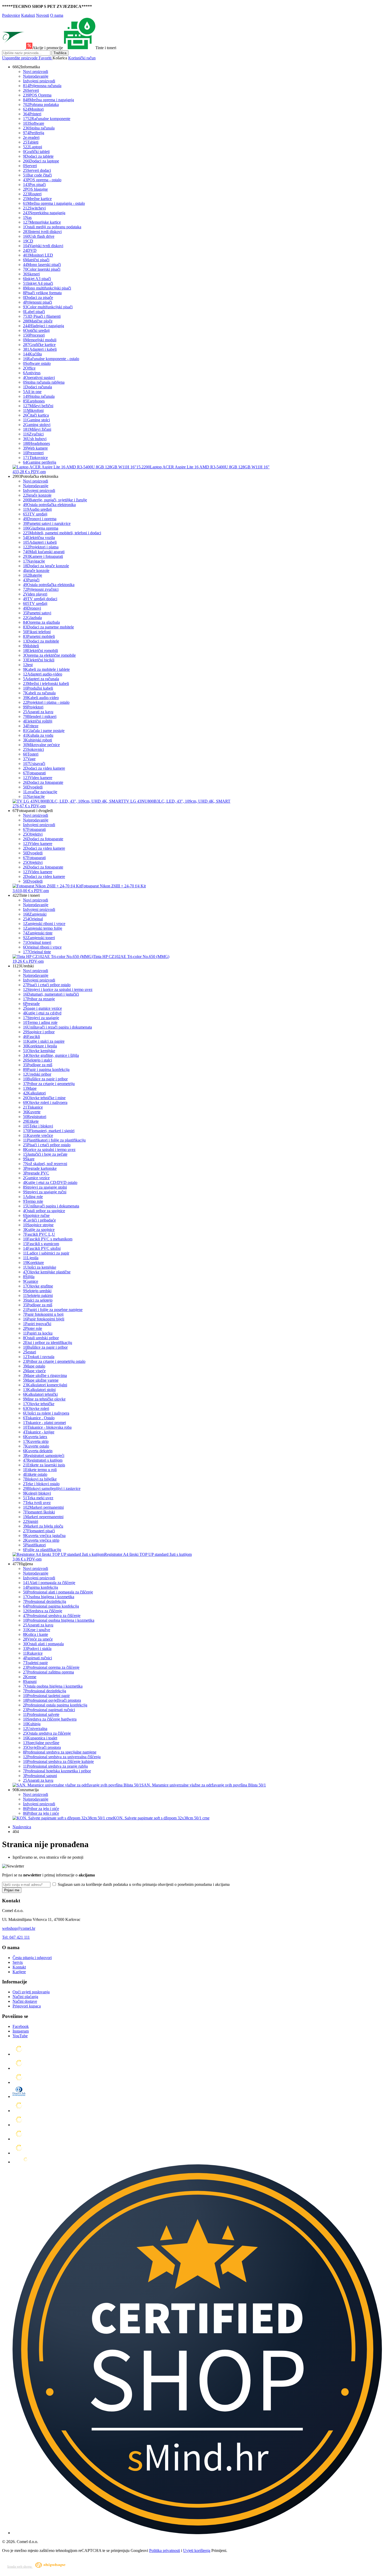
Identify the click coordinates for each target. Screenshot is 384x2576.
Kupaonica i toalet (40, 1738)
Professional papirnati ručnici (49, 1710)
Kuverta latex (35, 1437)
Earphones (34, 401)
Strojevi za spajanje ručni (45, 1192)
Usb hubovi (35, 439)
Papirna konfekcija (40, 1587)
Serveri (31, 90)
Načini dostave (25, 2001)
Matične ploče (38, 321)
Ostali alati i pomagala (43, 1644)
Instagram (21, 2031)
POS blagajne (35, 189)
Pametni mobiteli (39, 636)
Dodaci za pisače (38, 297)
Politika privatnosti (165, 2551)
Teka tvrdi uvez (37, 1503)
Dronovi (32, 608)
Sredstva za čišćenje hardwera (50, 1719)
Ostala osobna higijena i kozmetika (53, 1686)
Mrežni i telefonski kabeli (46, 683)
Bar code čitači (37, 175)
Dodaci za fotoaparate (43, 782)
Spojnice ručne (36, 1215)
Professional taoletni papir (46, 1696)
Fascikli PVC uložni (42, 1248)
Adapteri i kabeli (40, 349)
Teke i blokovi (38, 1126)
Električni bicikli (39, 660)
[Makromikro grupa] (14, 48)
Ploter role (33, 1328)
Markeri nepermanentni (43, 1517)
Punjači (31, 580)
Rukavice (33, 1653)
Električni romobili (40, 651)
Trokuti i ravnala (39, 1357)
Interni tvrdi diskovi (42, 232)
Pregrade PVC (36, 1173)
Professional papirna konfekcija (51, 1606)
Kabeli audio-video (41, 698)
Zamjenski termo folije (43, 928)
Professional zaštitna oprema (48, 1672)
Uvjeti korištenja (197, 2551)
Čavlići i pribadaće (39, 1220)
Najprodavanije (36, 76)
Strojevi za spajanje (41, 1018)
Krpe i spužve (37, 1630)
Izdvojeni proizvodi (39, 81)
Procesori (34, 335)
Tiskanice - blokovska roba (47, 1427)
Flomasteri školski (39, 1512)
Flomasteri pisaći (39, 1531)
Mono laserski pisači (42, 265)
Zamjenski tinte (38, 933)
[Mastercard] (19, 2054)
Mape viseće (34, 1371)
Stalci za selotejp (38, 1300)
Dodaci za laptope (41, 161)
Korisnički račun (82, 58)
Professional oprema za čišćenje (51, 1667)
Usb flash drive (39, 236)
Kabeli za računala (39, 693)
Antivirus (32, 373)
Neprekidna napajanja (44, 213)
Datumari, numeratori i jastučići (51, 994)
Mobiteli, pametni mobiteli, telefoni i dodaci (62, 533)
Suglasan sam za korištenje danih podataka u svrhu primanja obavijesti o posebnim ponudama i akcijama (143, 1884)
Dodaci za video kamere (44, 768)
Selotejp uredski (37, 1291)
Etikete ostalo (35, 1474)
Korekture (33, 1263)
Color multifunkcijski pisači (48, 307)
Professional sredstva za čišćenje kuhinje (58, 1761)
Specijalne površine (41, 1743)
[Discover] (19, 2111)
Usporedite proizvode (20, 58)
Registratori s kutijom (43, 1460)
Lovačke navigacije (40, 792)
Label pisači (34, 312)
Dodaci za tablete (38, 156)
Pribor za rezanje (39, 999)
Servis (18, 1962)
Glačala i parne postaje (44, 731)
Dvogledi (33, 787)
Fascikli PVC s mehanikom (48, 1239)
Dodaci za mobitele (41, 641)
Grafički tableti (36, 152)
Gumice (31, 1281)
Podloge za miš (38, 1065)
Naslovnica (22, 1827)
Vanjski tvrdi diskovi (43, 246)
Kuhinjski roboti (37, 740)
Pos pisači (34, 185)
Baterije (33, 575)
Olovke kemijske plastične (47, 1272)
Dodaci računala (37, 387)
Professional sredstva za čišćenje (52, 1616)
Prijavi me (12, 1890)
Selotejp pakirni (38, 1295)
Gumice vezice (36, 1178)
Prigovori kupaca (27, 2006)
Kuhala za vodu (38, 735)
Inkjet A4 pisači (38, 283)
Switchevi (34, 208)
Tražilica (60, 53)
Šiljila (29, 1277)
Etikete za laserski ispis (44, 1465)
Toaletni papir (35, 1663)
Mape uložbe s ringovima (45, 1375)
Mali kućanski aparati (44, 552)
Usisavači (34, 764)
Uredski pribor (37, 1074)
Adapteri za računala (41, 679)
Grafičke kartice (39, 345)
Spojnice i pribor (39, 1032)
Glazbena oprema (41, 528)
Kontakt (19, 1967)
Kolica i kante (36, 1634)
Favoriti (46, 58)
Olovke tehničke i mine (44, 1098)
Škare (29, 1159)
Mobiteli (31, 646)
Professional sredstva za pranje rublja (55, 1766)
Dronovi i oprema (40, 519)
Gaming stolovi (37, 425)
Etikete (31, 1121)
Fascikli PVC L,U (39, 1234)
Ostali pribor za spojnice (44, 1211)
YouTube (20, 2036)
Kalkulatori (34, 1093)
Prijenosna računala (42, 86)
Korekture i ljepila (40, 1046)
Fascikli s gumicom (41, 1244)
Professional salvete (41, 1714)
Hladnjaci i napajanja (43, 326)
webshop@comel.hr (19, 1928)
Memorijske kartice (42, 222)
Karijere (19, 1972)
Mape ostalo (34, 1366)
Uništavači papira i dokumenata (51, 1206)
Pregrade (31, 1004)
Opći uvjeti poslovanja (31, 1992)
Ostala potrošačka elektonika (49, 585)
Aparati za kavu (38, 712)
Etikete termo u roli (40, 1470)
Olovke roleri (36, 1408)
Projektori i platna (41, 547)
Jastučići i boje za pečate (45, 1154)
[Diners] (19, 2096)
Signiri (31, 1521)
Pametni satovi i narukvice (47, 523)
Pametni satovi (37, 613)
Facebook (21, 2026)
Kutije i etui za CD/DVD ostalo (50, 1182)
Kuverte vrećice (38, 1135)
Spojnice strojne (38, 1225)
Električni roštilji (38, 721)
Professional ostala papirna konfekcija (55, 1705)
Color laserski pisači (42, 269)
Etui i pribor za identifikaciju (48, 1343)
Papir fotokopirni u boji (43, 1314)
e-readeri (31, 137)
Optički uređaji (36, 330)
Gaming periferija (40, 462)
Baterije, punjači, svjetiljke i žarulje (55, 500)
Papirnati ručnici (37, 1658)
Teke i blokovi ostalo (41, 1484)
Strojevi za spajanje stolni (45, 1187)
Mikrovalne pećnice (41, 745)
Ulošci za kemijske (40, 1267)
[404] (197, 2533)
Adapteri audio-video (43, 674)
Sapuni (30, 1681)
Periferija (34, 133)
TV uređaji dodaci (40, 599)
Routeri (32, 194)
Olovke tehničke (39, 1404)
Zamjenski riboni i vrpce (44, 924)
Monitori (33, 109)
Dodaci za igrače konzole (46, 566)
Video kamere (38, 778)
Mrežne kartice (37, 199)
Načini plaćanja (25, 1997)
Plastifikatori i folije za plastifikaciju (54, 1140)
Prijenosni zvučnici (41, 589)
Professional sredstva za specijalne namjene (60, 1752)
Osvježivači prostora (42, 1747)
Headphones (36, 443)
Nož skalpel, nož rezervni (45, 1164)
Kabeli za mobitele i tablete (46, 669)
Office (29, 368)
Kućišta (32, 354)
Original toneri (37, 942)
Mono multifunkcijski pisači (47, 288)
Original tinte (37, 952)
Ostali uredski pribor (41, 1338)
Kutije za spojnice (39, 1230)
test (28, 665)
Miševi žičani (37, 429)
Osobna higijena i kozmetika (49, 1597)
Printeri (32, 114)
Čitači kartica (36, 415)
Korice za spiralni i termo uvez (49, 1150)
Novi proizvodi (36, 72)
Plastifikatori (34, 1545)
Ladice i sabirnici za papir (46, 1253)
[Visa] (19, 2082)
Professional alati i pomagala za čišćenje (58, 1592)
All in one (32, 392)
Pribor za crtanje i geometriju (49, 1084)
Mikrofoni (33, 410)
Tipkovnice (35, 458)
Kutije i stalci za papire (44, 1041)
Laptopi (33, 147)
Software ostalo (37, 363)
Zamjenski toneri (39, 938)
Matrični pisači (36, 260)
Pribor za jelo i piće (41, 1809)
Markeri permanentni (43, 1507)
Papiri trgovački (37, 1324)
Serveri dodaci (37, 170)
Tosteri (31, 754)
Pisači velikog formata (42, 293)
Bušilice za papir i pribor (45, 1079)
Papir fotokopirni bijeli (44, 1319)
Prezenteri (33, 453)
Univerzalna (35, 1729)
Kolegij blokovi (37, 1493)
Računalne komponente (47, 119)
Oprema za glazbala (41, 622)
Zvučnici (33, 434)
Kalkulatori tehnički (40, 1394)
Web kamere (35, 448)
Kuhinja (32, 1724)
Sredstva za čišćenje (43, 1611)
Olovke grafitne (38, 1286)
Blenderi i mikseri (40, 716)
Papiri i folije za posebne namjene (53, 1310)
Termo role (33, 1201)
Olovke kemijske (39, 1051)
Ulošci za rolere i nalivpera (46, 1413)
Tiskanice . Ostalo (39, 1418)
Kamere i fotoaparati (43, 556)
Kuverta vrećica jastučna (44, 1536)
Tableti (31, 142)
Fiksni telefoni (37, 632)
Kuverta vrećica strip (41, 1540)
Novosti (43, 15)
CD (28, 241)
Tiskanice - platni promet (44, 1423)
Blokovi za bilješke (40, 1479)
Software (34, 123)
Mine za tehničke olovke (44, 1399)
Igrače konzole (37, 495)
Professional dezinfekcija (45, 1601)
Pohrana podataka (41, 104)
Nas (27, 217)
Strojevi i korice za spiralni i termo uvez (58, 989)
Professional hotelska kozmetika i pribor (57, 1771)
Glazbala (32, 618)
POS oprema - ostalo (42, 180)
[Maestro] (19, 2068)
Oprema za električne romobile (49, 655)
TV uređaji (35, 514)
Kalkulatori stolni (39, 1390)
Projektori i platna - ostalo (46, 702)
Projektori (33, 707)
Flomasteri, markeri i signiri (49, 1131)
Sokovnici (33, 749)
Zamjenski (35, 914)
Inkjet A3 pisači (37, 279)
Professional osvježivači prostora (52, 1700)
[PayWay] (26, 2162)
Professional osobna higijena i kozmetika (59, 1620)
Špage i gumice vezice (42, 1008)
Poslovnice (11, 15)
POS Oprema (37, 95)
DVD (30, 250)
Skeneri (31, 274)
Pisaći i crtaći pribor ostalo (47, 985)
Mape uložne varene (41, 1380)
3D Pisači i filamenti (42, 316)
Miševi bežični (38, 406)
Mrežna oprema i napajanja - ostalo (54, 203)
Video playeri (35, 594)
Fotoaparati (34, 773)
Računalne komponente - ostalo (51, 359)
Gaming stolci (36, 420)
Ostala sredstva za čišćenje (47, 1733)
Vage (29, 759)
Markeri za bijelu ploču (43, 1526)
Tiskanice (33, 1107)
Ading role (33, 1197)
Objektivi (33, 834)
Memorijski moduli (40, 340)
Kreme (30, 1677)
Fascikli (31, 1037)
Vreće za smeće (38, 1639)
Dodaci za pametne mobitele (48, 627)
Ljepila (31, 1258)
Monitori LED (38, 255)
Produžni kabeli (38, 688)
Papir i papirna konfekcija (46, 1069)
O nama (57, 15)
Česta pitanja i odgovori (32, 1958)
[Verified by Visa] (19, 2125)
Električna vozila (39, 538)
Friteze (31, 726)
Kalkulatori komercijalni (45, 1385)
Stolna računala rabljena (44, 382)
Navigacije (34, 561)
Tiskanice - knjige (39, 1432)
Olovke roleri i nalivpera (45, 1102)
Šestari (30, 1352)
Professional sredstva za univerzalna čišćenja (62, 1757)
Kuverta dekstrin (38, 1451)
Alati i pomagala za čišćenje (49, 1583)
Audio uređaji (37, 509)
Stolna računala (39, 128)
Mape (30, 1088)
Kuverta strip (36, 1441)
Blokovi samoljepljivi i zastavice (52, 1488)
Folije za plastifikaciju (42, 1550)
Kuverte (32, 1112)
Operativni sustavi (39, 378)
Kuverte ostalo (36, 1446)
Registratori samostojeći (44, 1456)
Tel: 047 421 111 (16, 1937)
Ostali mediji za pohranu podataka (52, 227)
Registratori (35, 1117)
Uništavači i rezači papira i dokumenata (57, 1027)
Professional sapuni (40, 1776)
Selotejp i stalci (37, 1060)
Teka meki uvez (38, 1498)
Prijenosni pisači (37, 302)
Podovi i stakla (37, 1649)
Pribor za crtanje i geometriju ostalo (54, 1361)
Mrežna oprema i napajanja (48, 100)
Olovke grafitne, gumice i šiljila (51, 1055)
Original (33, 919)
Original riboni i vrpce (42, 947)
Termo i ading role (40, 1022)
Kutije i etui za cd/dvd (42, 1013)
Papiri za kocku (38, 1333)
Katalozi (28, 15)
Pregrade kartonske (40, 1168)
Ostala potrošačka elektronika (49, 505)
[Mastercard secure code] (19, 2139)
